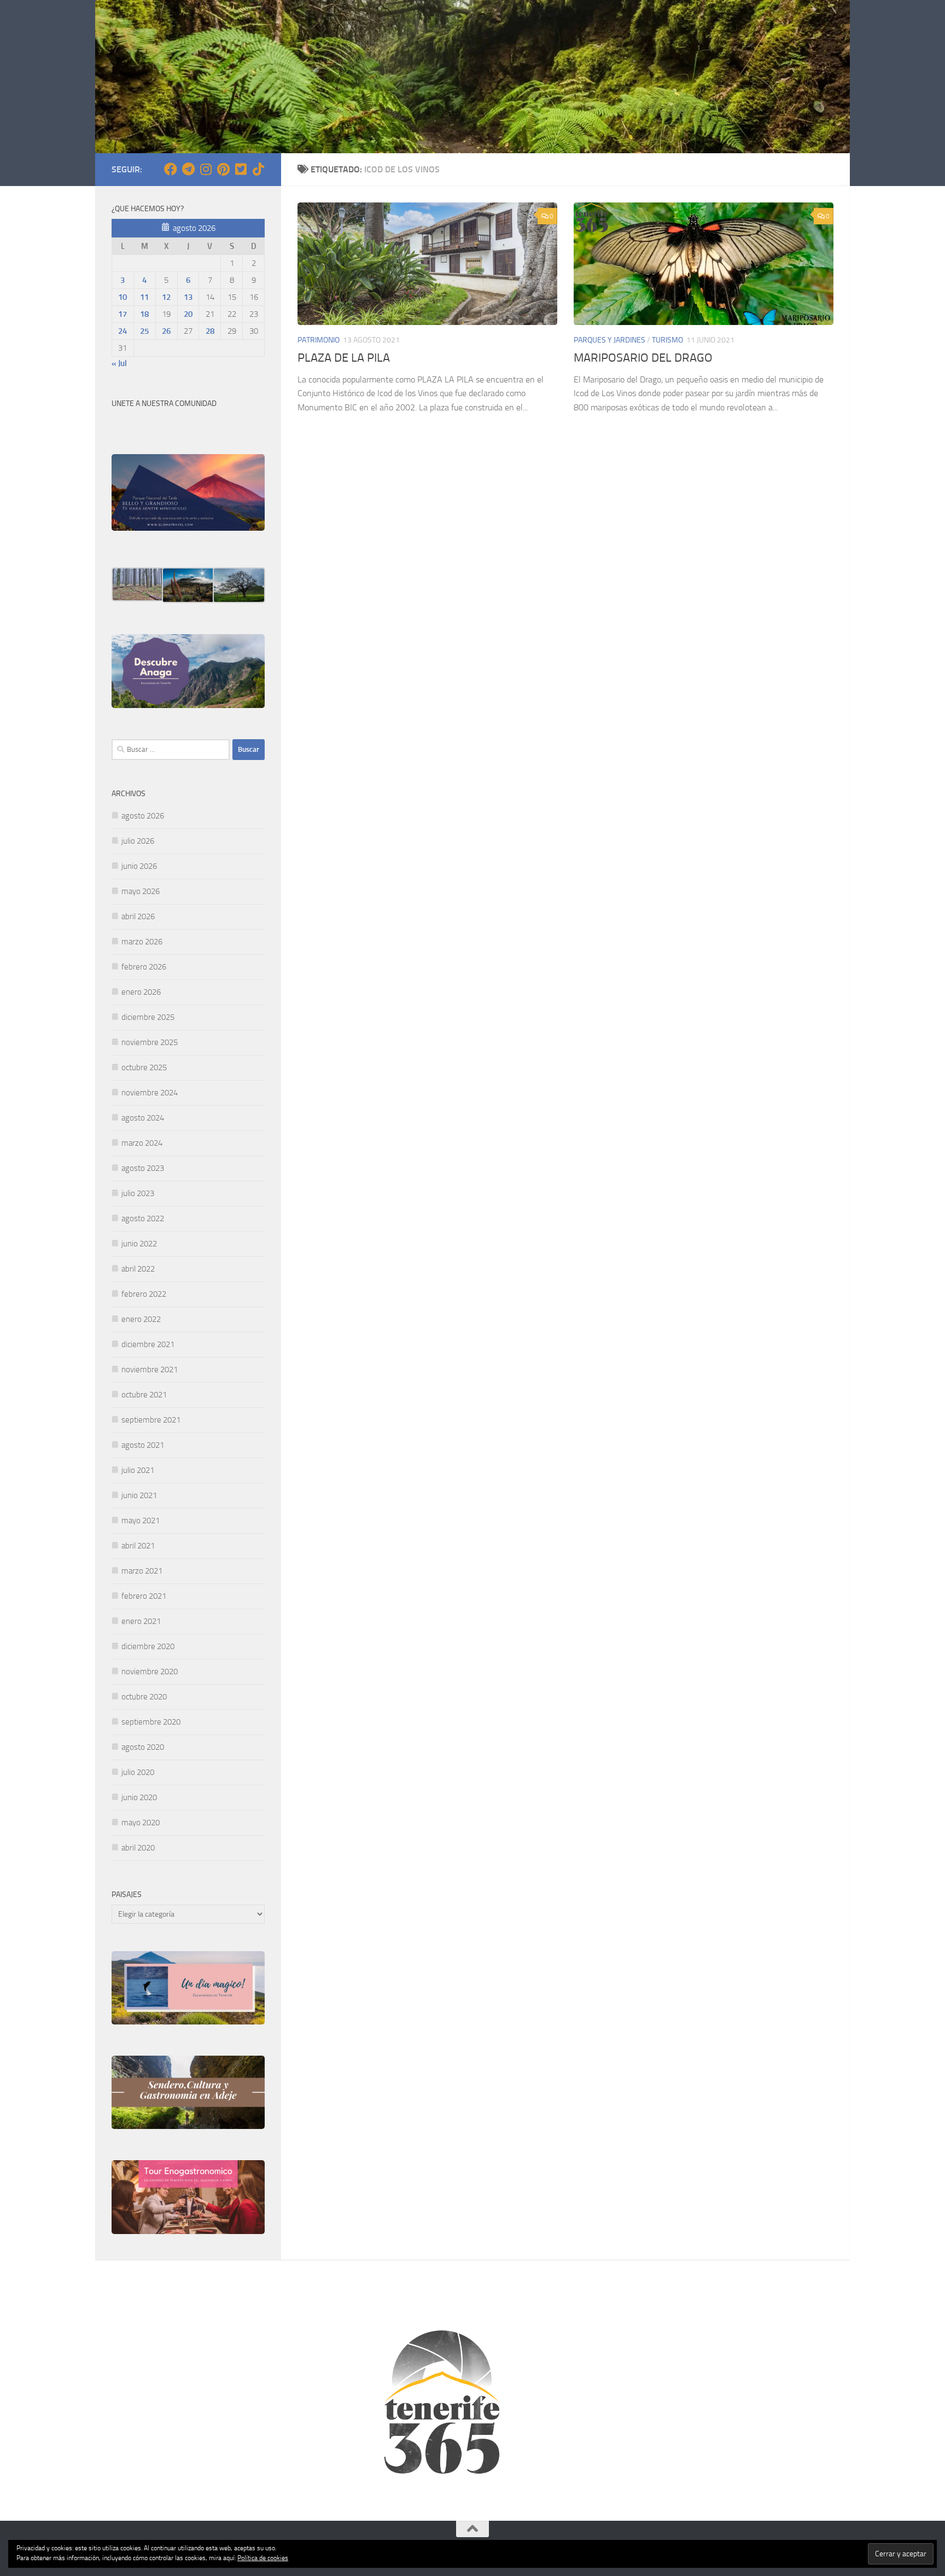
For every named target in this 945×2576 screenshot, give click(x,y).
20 (188, 314)
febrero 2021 (144, 1596)
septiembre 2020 (151, 1722)
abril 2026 (138, 916)
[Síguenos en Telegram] (188, 169)
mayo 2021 (141, 1521)
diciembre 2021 (148, 1344)
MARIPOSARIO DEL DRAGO (643, 358)
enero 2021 (141, 1621)
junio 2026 (139, 866)
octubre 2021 (144, 1395)
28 (210, 331)
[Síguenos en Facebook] (171, 169)
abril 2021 (138, 1546)
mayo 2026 (141, 891)
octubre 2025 (144, 1067)
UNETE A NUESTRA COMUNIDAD (164, 404)
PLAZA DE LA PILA (344, 358)
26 (166, 331)
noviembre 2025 (150, 1042)
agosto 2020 (143, 1747)
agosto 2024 (143, 1118)
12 (166, 297)
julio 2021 (138, 1470)
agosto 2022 (143, 1219)
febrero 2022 (144, 1294)
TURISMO (667, 340)
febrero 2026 (144, 967)
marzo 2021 (142, 1571)
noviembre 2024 (150, 1093)
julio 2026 (138, 841)
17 (122, 314)
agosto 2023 (143, 1168)
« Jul (119, 363)
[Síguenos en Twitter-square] (241, 169)
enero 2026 (141, 992)
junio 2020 (139, 1797)
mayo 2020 (141, 1823)
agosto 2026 (143, 816)
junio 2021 (139, 1495)
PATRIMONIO (319, 340)
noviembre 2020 (150, 1672)
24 (122, 331)
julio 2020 (138, 1772)
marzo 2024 (142, 1143)
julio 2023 (138, 1193)
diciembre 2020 (148, 1646)
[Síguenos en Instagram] (206, 169)
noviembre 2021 (150, 1370)
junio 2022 (139, 1244)
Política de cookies (263, 2558)
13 (188, 297)
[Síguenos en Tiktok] (258, 169)
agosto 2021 (143, 1445)
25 (144, 331)
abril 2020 (138, 1848)
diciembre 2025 (148, 1017)
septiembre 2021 (151, 1420)
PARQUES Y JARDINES (609, 340)
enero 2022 (141, 1319)
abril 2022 (138, 1269)
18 (144, 314)
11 (144, 297)
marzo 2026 (142, 942)
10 (122, 297)
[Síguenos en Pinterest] (223, 169)
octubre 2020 (144, 1697)
